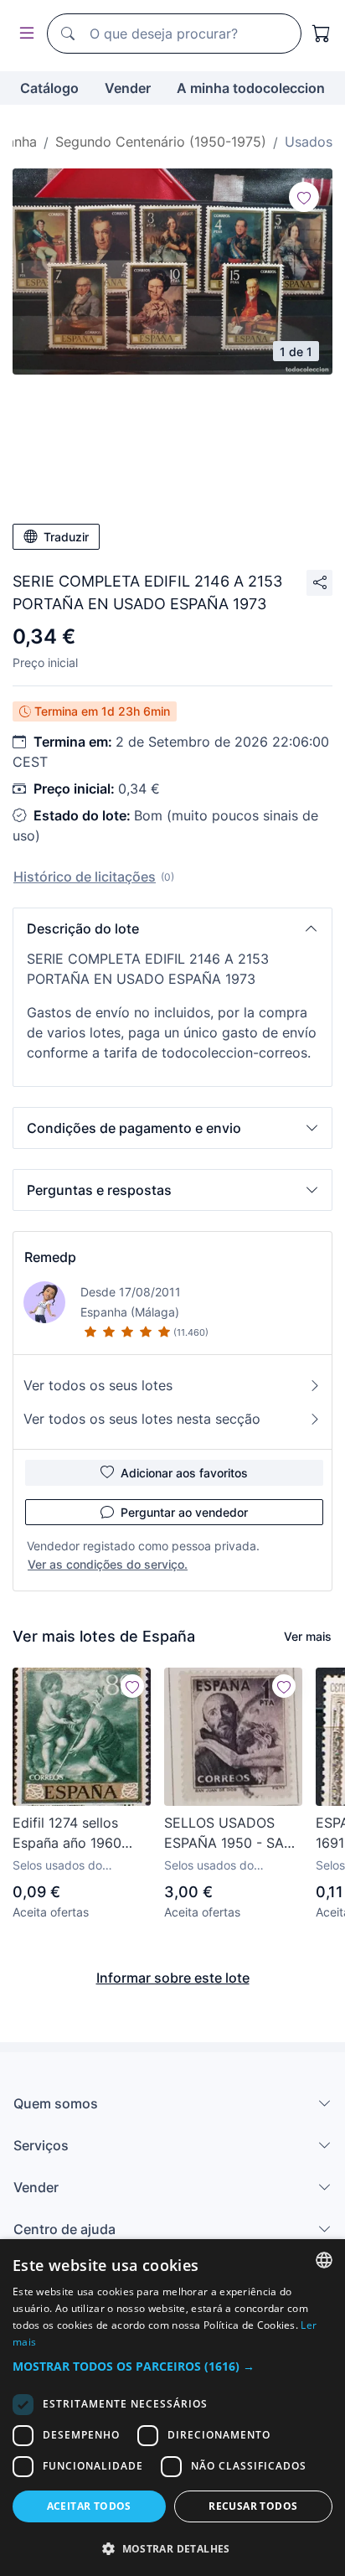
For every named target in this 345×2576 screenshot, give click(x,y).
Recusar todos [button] (253, 2506)
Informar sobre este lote (173, 1978)
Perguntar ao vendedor (184, 1512)
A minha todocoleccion (251, 88)
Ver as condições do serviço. (108, 1564)
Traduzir (66, 537)
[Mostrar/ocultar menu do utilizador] (23, 34)
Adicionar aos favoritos (184, 1473)
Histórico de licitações (85, 877)
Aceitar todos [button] (89, 2506)
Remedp (50, 1257)
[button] (172, 928)
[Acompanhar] (304, 197)
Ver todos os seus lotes (98, 1385)
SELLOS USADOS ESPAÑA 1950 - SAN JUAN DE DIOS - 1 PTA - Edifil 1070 (229, 1834)
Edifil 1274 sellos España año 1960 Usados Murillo (67, 1834)
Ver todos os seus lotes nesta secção (142, 1419)
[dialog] (172, 2408)
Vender (128, 88)
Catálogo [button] (49, 88)
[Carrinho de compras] (322, 34)
